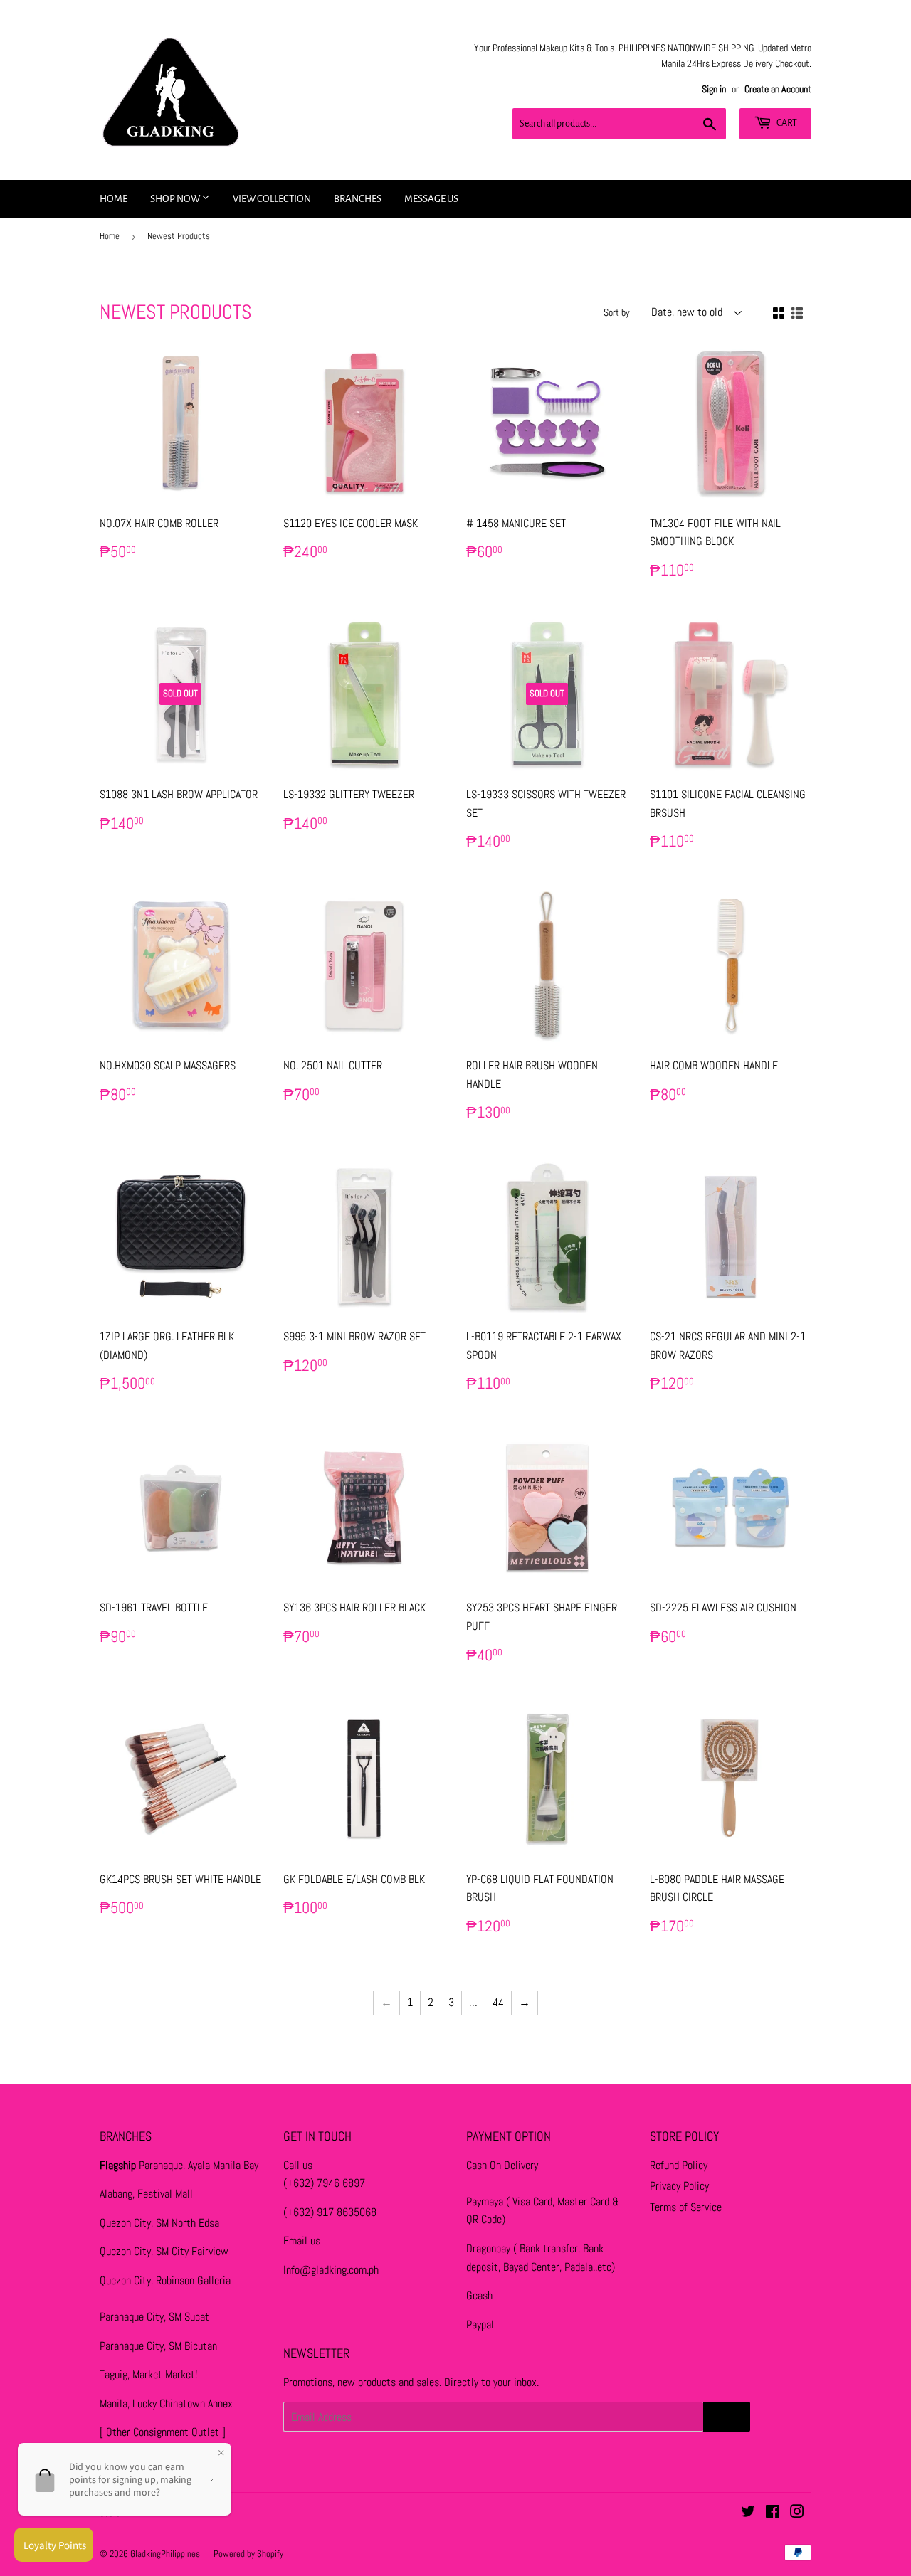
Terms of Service (686, 2207)
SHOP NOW (176, 199)
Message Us (431, 199)
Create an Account (778, 89)
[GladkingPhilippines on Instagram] (797, 2513)
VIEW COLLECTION (272, 199)
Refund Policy (679, 2165)
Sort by (617, 312)
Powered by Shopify (248, 2554)
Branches (358, 199)
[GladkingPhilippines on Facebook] (773, 2513)
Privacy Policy (679, 2186)
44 (498, 2002)
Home (114, 199)
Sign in (714, 89)
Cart (786, 123)
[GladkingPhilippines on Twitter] (748, 2513)
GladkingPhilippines (165, 2554)
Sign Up (727, 2417)
